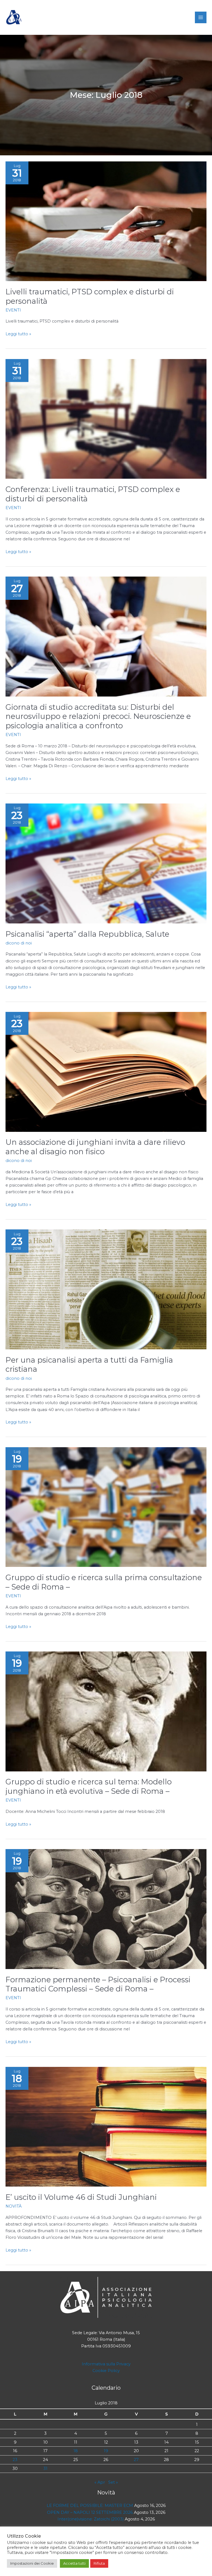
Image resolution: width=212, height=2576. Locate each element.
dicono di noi (19, 943)
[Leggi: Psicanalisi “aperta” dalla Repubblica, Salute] (106, 863)
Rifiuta (99, 2563)
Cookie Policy (106, 2371)
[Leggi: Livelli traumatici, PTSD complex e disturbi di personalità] (106, 221)
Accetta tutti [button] (74, 2563)
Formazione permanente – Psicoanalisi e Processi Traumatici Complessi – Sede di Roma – (98, 1984)
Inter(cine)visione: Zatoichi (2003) (91, 2519)
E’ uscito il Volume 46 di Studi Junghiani (81, 2197)
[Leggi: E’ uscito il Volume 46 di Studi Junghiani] (106, 2126)
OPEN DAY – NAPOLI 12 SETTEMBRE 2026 (90, 2512)
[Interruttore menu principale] (201, 17)
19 (106, 2451)
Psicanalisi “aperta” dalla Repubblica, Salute (87, 934)
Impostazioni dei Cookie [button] (32, 2563)
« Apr (100, 2482)
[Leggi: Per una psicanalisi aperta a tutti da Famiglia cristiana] (106, 1289)
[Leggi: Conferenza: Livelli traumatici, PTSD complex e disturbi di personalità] (106, 418)
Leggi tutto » (18, 334)
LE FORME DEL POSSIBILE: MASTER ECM (90, 2506)
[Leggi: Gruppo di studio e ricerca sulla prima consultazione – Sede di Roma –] (106, 1507)
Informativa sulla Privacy (106, 2364)
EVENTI (13, 310)
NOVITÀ (14, 2206)
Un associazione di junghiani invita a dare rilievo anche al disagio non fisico (95, 1147)
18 (76, 2451)
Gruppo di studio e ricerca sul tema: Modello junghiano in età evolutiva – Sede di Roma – (89, 1786)
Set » (113, 2482)
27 (136, 2460)
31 (45, 2468)
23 (15, 2460)
